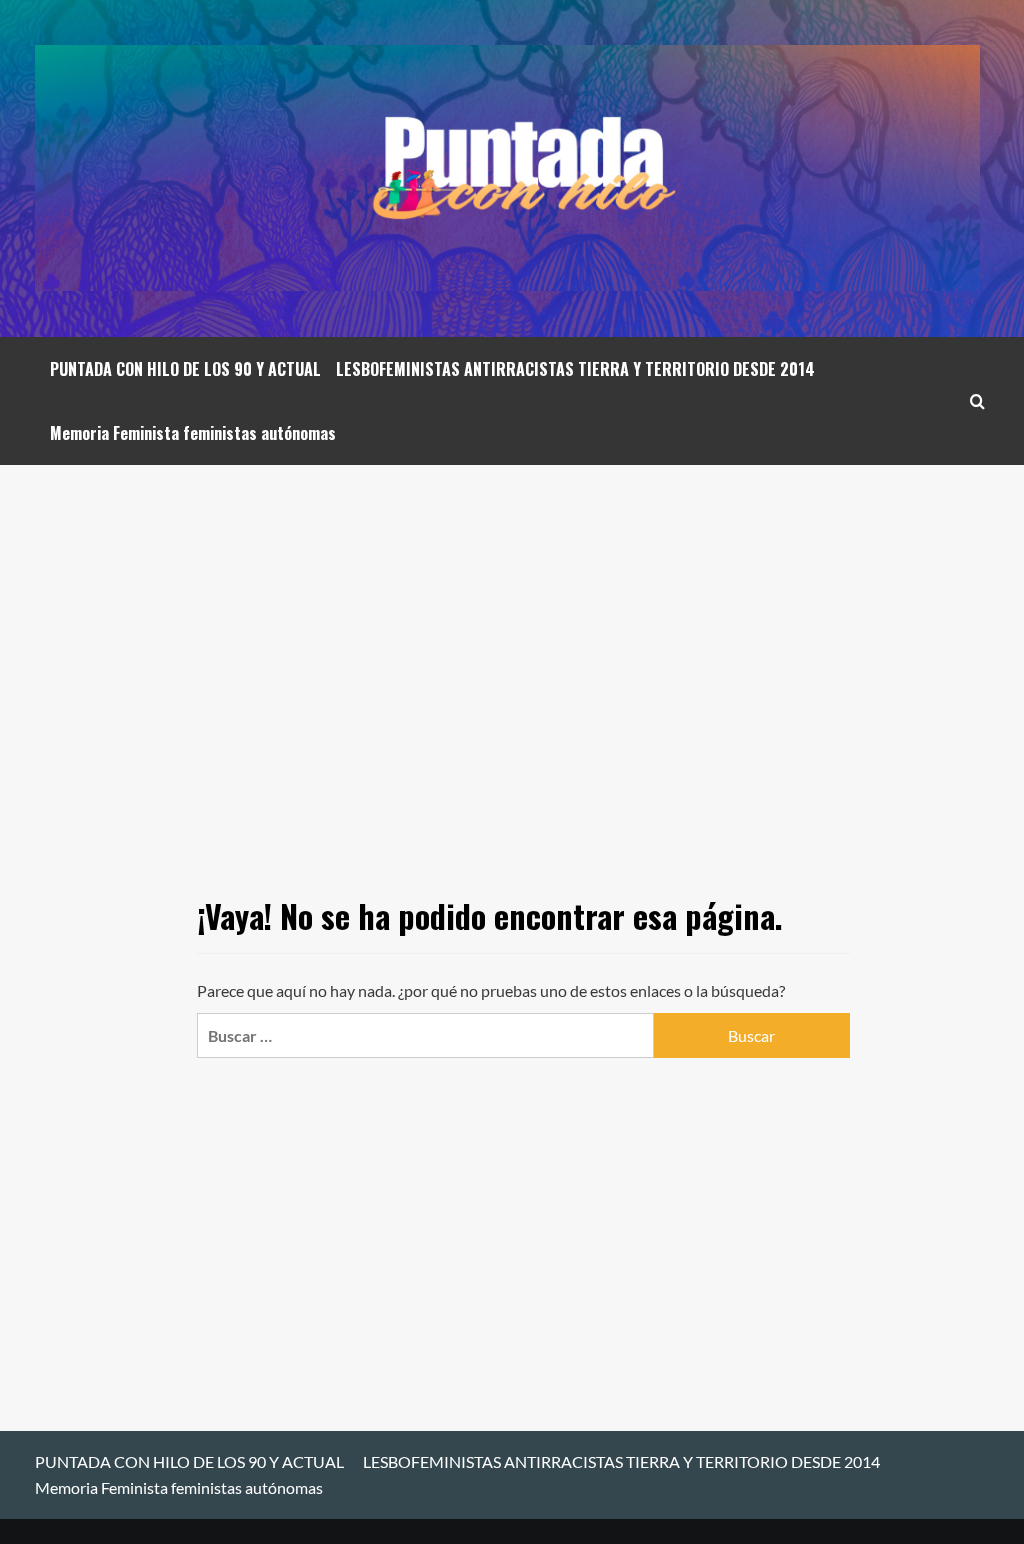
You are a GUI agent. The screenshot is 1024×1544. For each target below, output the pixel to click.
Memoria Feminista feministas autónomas (193, 433)
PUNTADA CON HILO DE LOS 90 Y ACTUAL (185, 369)
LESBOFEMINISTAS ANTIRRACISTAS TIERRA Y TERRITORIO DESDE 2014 (575, 369)
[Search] (977, 401)
